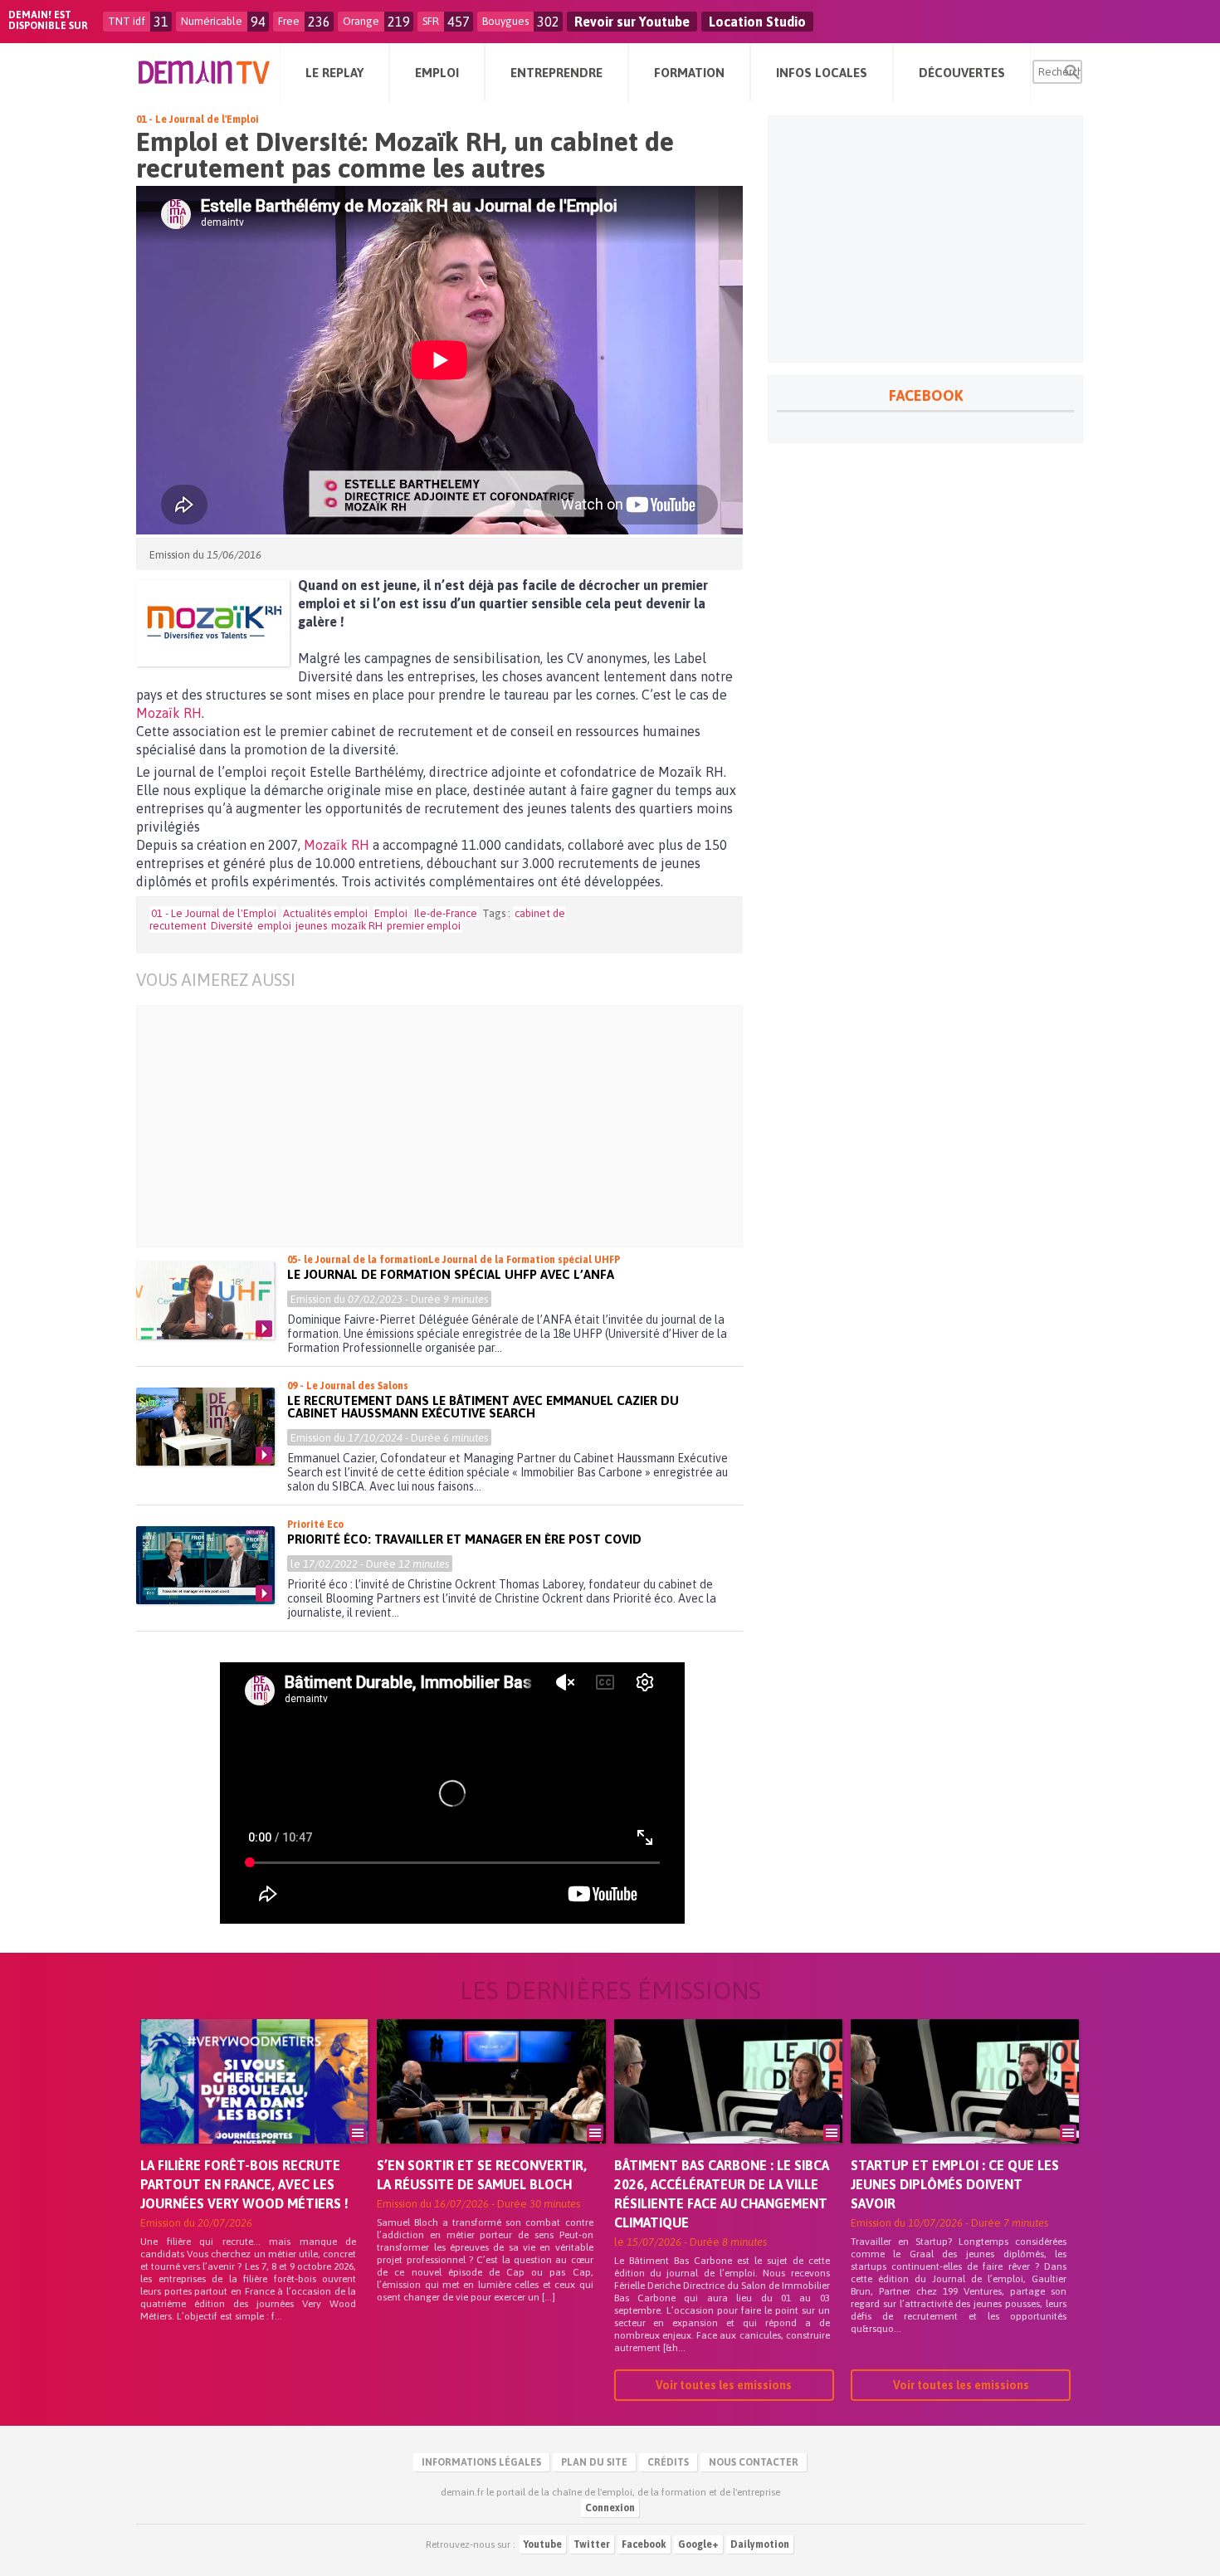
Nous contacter (754, 2462)
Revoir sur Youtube (632, 22)
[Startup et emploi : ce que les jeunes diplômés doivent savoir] (965, 2105)
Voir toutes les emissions (724, 2385)
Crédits (668, 2462)
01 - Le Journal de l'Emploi (198, 120)
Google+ (698, 2544)
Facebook (644, 2544)
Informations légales (481, 2462)
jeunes (311, 926)
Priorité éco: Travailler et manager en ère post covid (464, 1539)
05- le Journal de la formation (358, 1260)
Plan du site (594, 2462)
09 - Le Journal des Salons (348, 1386)
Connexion (610, 2508)
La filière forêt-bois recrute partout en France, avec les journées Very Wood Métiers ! (244, 2184)
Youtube (543, 2544)
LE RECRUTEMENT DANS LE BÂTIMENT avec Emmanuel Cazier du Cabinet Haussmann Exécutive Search (483, 1407)
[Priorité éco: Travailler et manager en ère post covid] (205, 1565)
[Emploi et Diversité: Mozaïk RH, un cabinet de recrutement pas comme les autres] (213, 623)
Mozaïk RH (169, 713)
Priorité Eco (315, 1525)
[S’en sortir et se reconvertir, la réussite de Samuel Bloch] (491, 2105)
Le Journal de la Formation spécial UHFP (524, 1260)
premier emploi (424, 926)
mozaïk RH (357, 926)
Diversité (232, 926)
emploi (274, 926)
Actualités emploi (325, 913)
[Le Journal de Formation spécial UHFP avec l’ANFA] (205, 1300)
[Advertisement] (427, 1126)
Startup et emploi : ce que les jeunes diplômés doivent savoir (955, 2184)
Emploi (391, 913)
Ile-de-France (446, 913)
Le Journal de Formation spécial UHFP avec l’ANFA (451, 1274)
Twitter (592, 2544)
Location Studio (757, 22)
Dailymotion (760, 2544)
